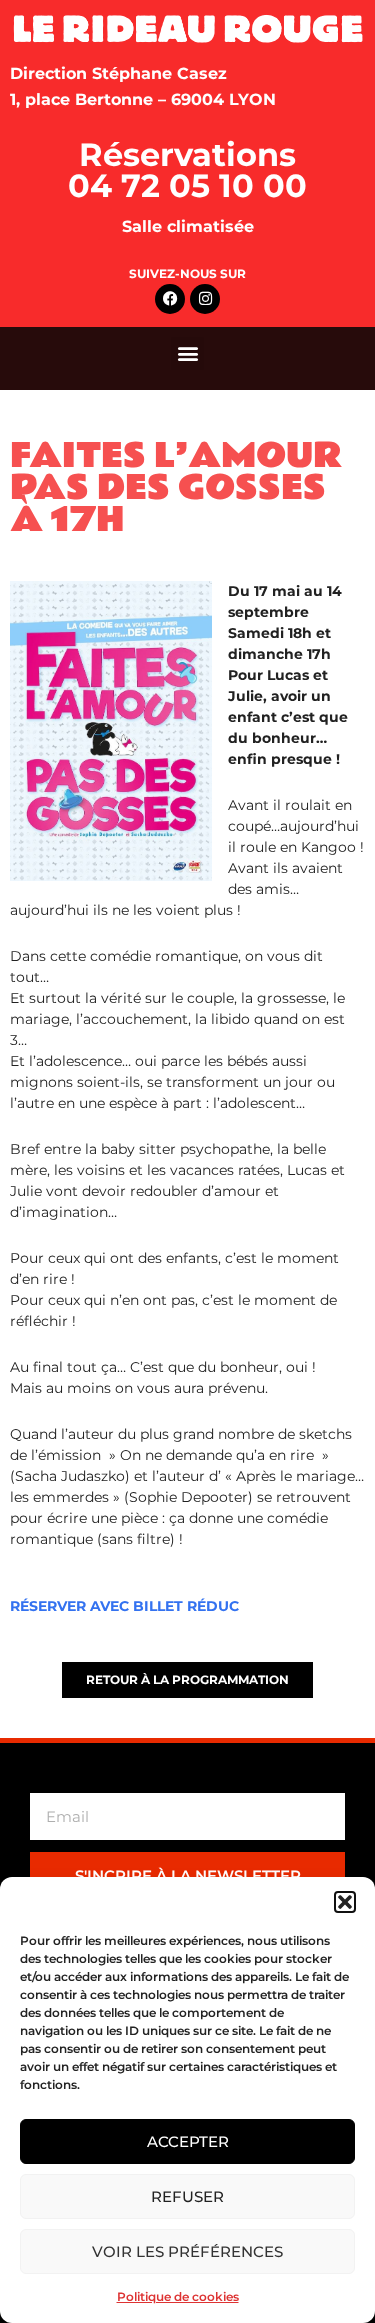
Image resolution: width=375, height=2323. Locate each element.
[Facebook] (170, 299)
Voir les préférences (187, 2251)
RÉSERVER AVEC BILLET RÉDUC (124, 1606)
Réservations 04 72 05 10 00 (187, 170)
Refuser (187, 2196)
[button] (345, 1902)
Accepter (188, 2141)
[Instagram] (205, 299)
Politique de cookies (178, 2296)
